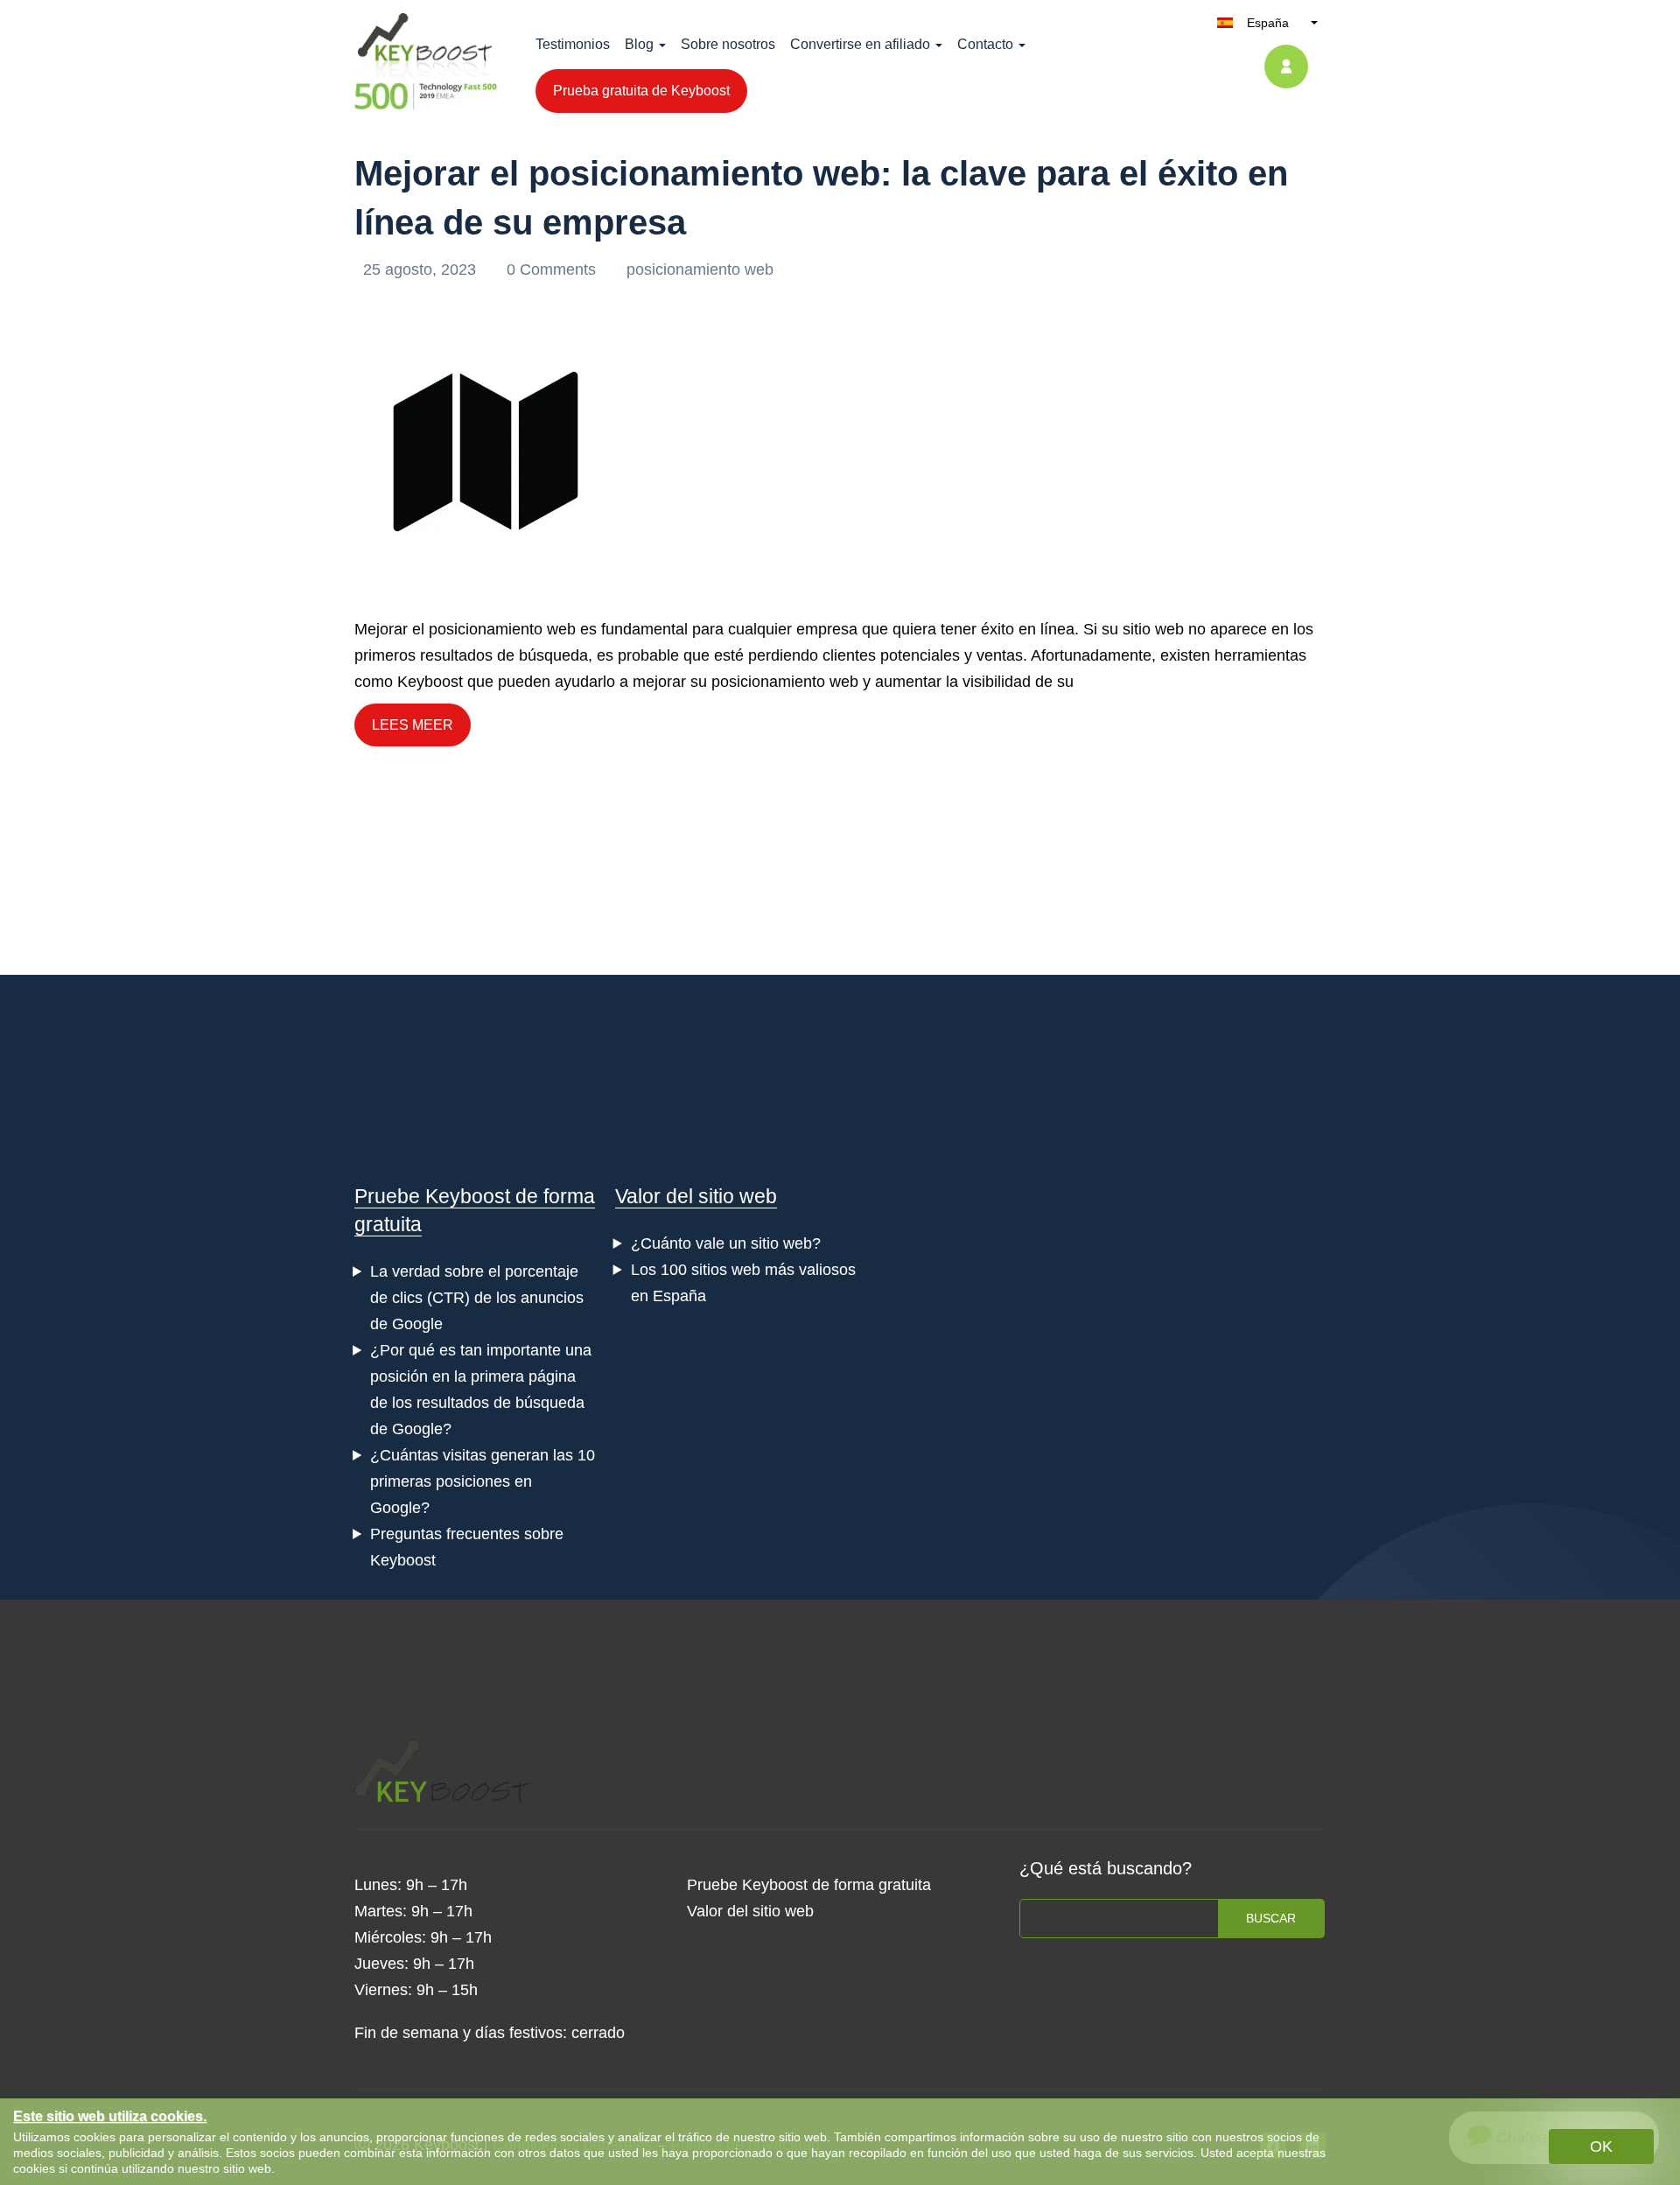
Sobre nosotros (728, 44)
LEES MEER (413, 725)
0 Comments (553, 270)
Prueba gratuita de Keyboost (641, 91)
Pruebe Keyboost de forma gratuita (809, 1885)
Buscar (1271, 1918)
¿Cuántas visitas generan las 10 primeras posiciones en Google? (483, 1481)
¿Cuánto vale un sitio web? (726, 1243)
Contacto (985, 44)
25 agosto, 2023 (422, 270)
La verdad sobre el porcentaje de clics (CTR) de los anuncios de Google (477, 1298)
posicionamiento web (700, 270)
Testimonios (573, 44)
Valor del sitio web (696, 1196)
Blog (639, 44)
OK (1601, 2146)
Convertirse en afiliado (860, 44)
